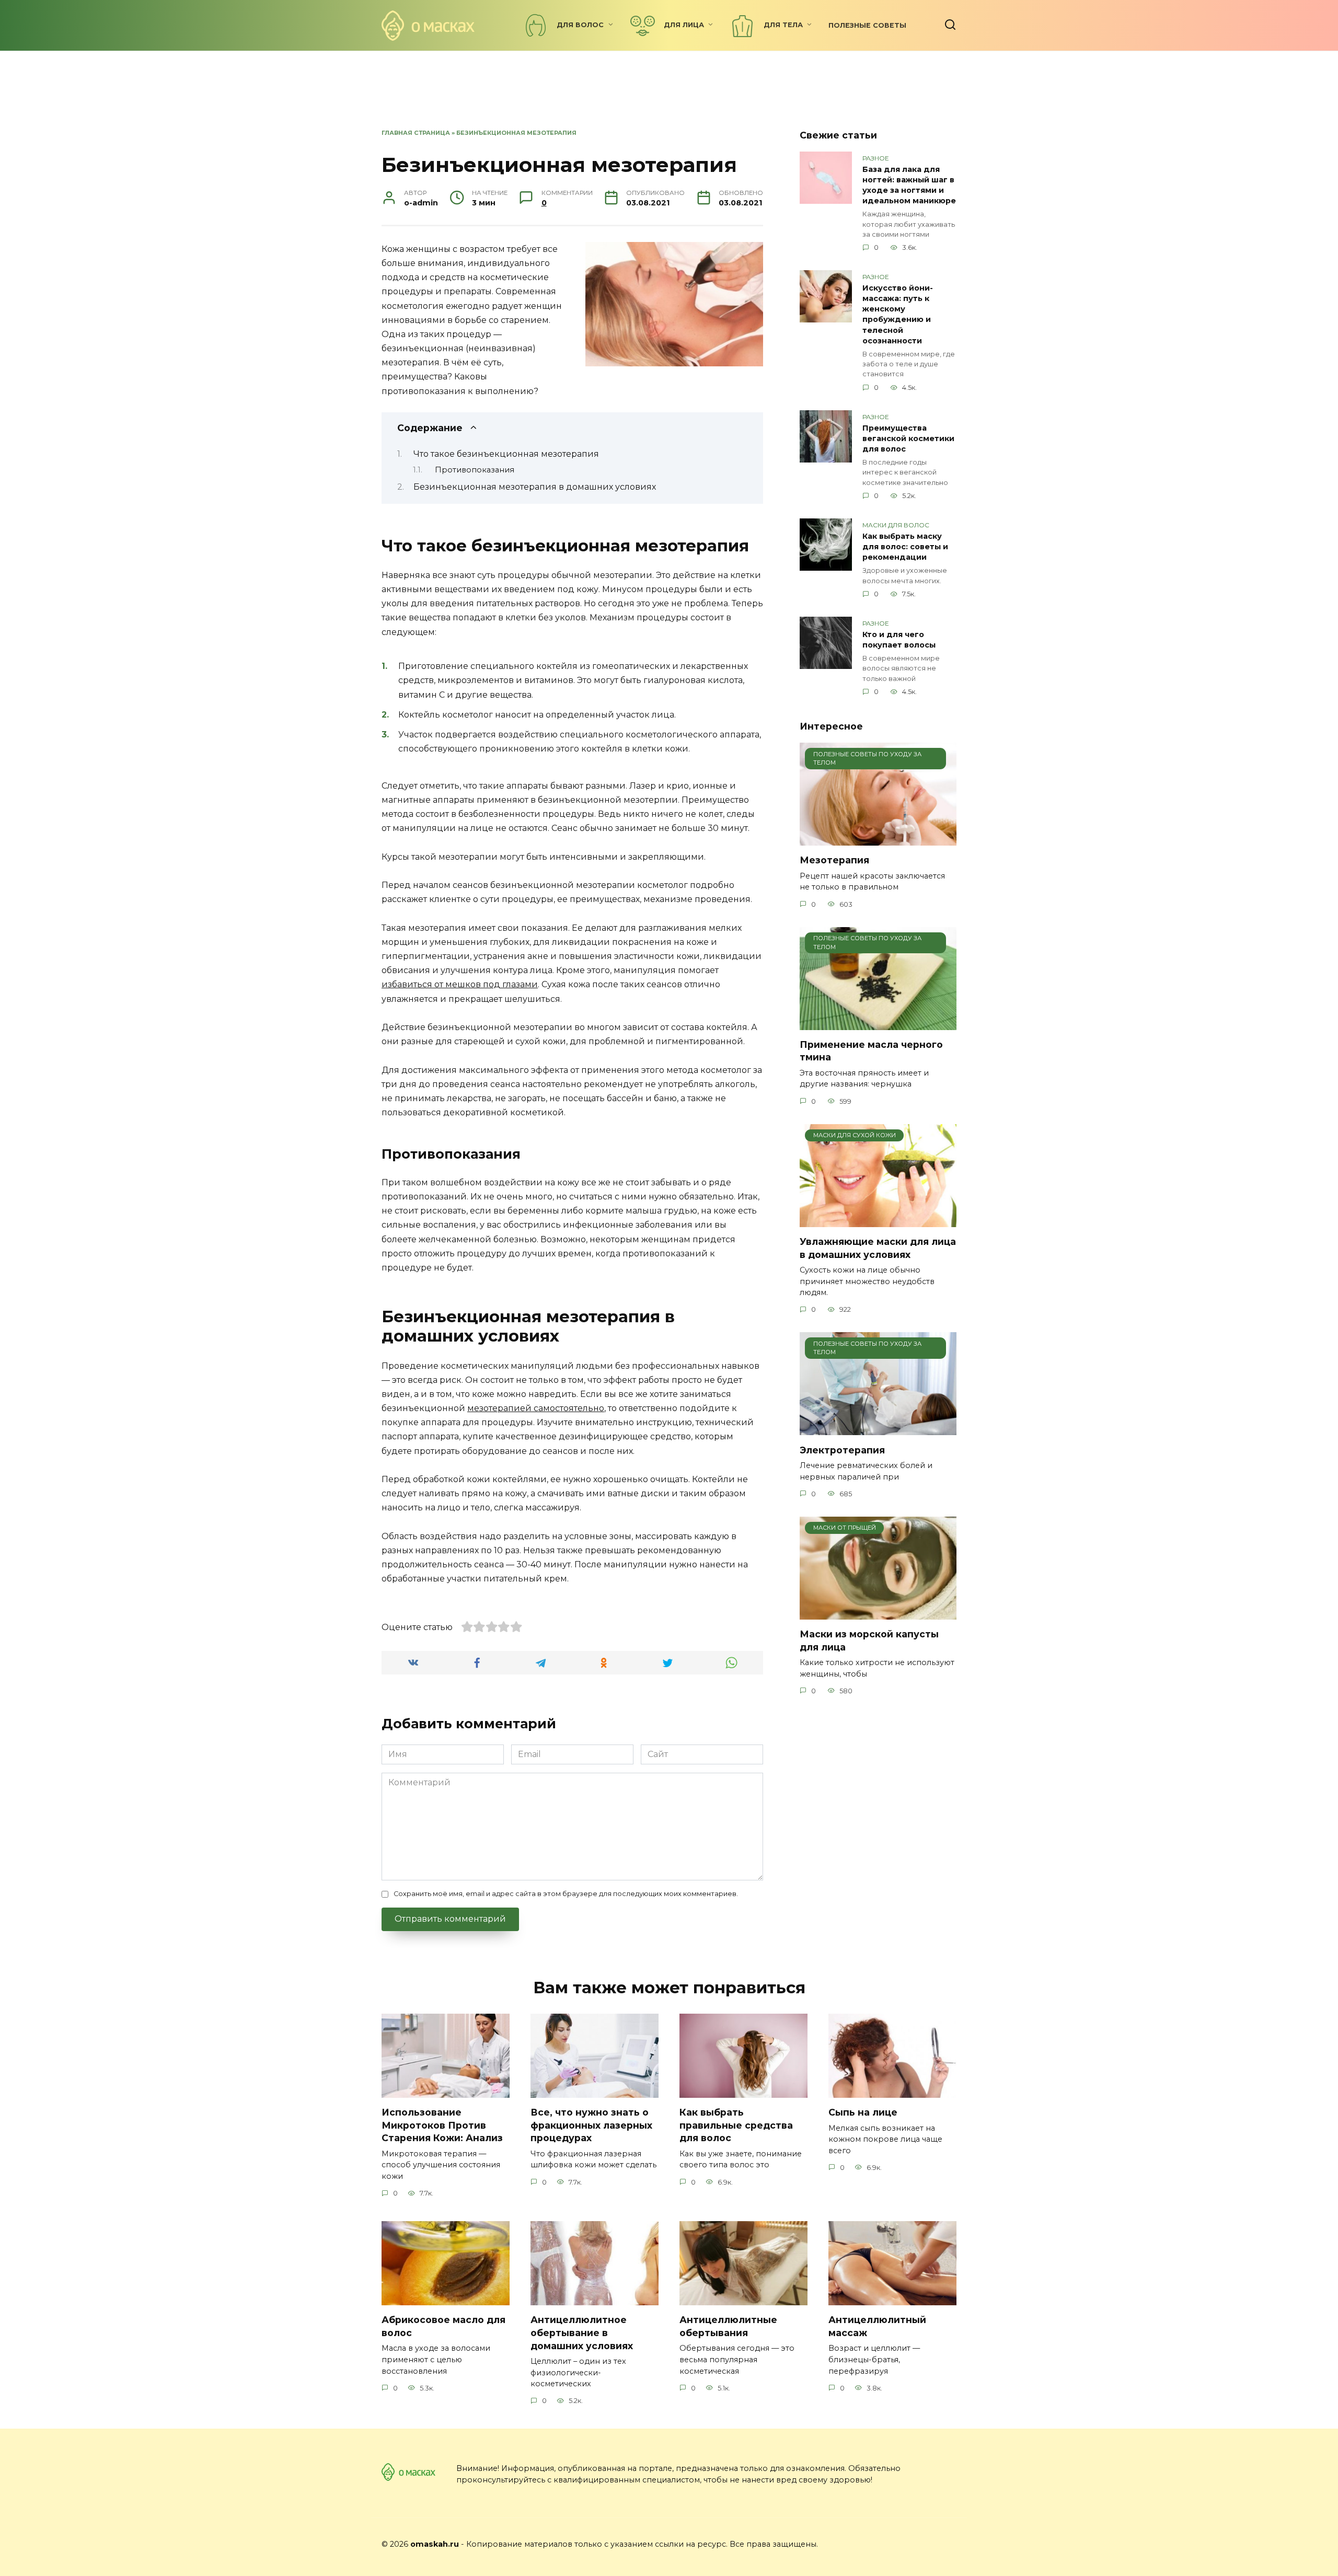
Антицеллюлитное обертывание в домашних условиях (582, 2332)
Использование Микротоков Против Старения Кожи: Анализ (442, 2125)
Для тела (783, 25)
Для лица (684, 25)
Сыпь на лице (863, 2112)
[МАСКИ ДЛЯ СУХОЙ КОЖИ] (878, 1221)
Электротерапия (842, 1449)
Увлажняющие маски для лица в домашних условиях (878, 1248)
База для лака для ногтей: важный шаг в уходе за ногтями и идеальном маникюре (909, 185)
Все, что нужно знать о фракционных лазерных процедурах (591, 2125)
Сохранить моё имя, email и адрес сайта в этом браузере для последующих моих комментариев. (566, 1894)
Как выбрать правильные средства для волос (736, 2125)
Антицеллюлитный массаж (877, 2326)
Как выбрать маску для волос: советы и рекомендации (905, 547)
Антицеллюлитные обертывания (728, 2326)
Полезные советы (867, 25)
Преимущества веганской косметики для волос (908, 438)
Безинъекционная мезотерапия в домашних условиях (535, 487)
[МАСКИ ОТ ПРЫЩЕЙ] (878, 1613)
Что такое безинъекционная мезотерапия (506, 454)
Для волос (580, 25)
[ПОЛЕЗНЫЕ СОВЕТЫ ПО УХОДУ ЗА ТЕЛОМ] (878, 839)
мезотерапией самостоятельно (536, 1408)
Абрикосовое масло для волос (443, 2326)
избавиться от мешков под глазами (460, 984)
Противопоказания (475, 470)
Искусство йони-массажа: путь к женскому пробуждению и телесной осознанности (898, 314)
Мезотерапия (834, 860)
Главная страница (416, 133)
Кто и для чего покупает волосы (899, 640)
